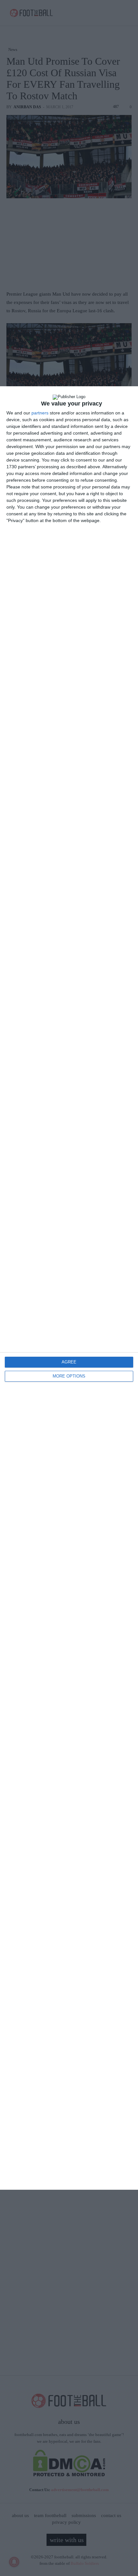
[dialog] (69, 1288)
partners (40, 413)
